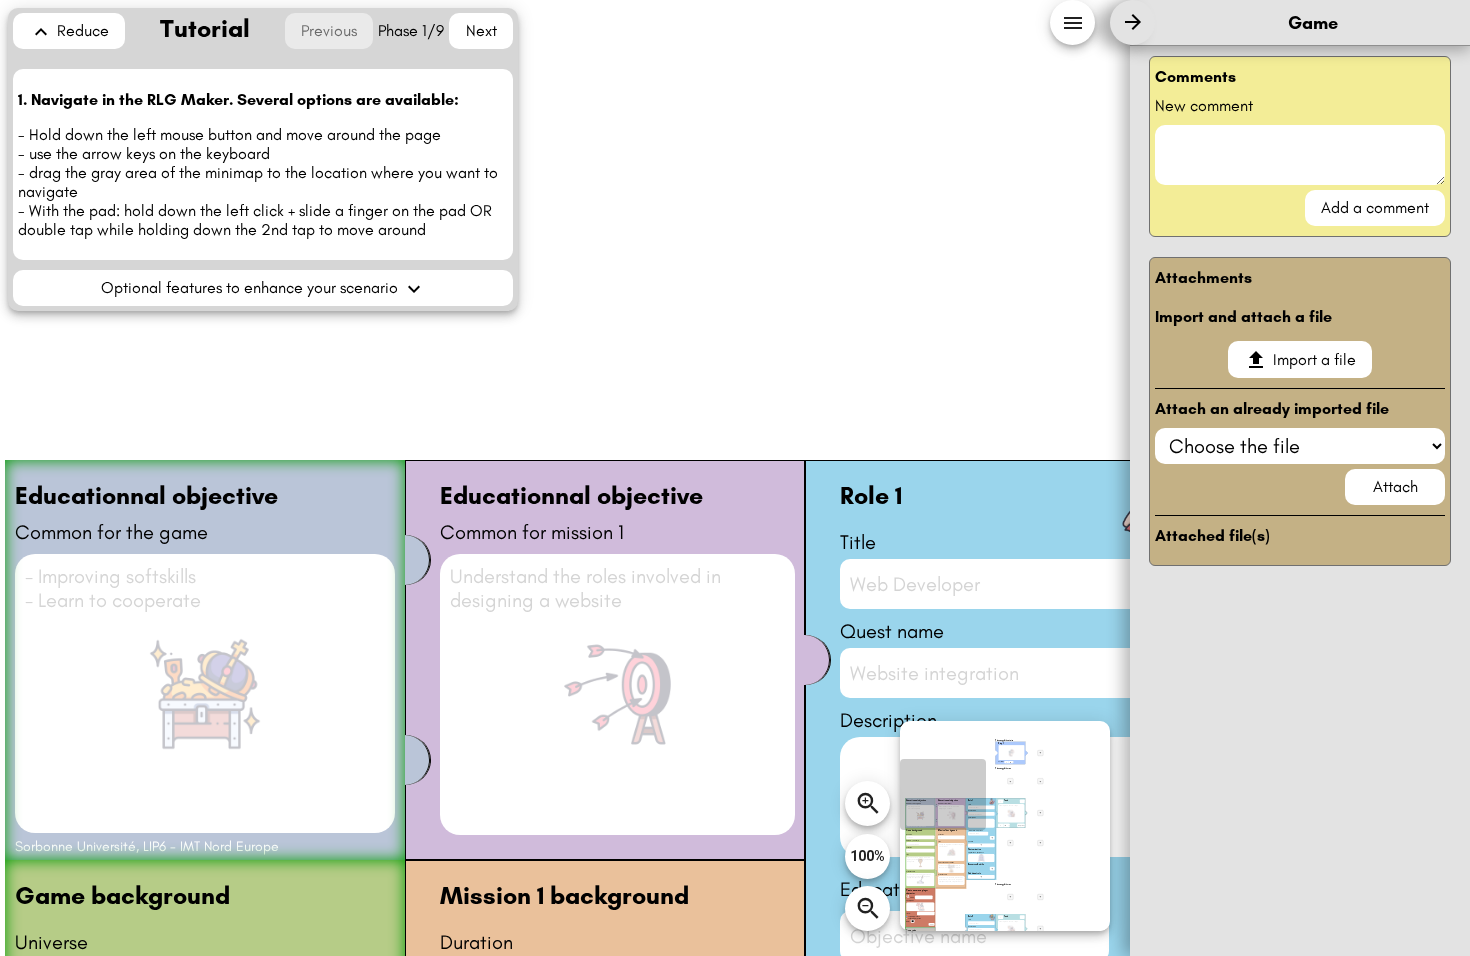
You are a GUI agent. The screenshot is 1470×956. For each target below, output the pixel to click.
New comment (1204, 105)
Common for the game (111, 532)
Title (858, 542)
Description (888, 720)
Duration (476, 942)
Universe (51, 942)
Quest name (892, 631)
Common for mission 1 (532, 532)
